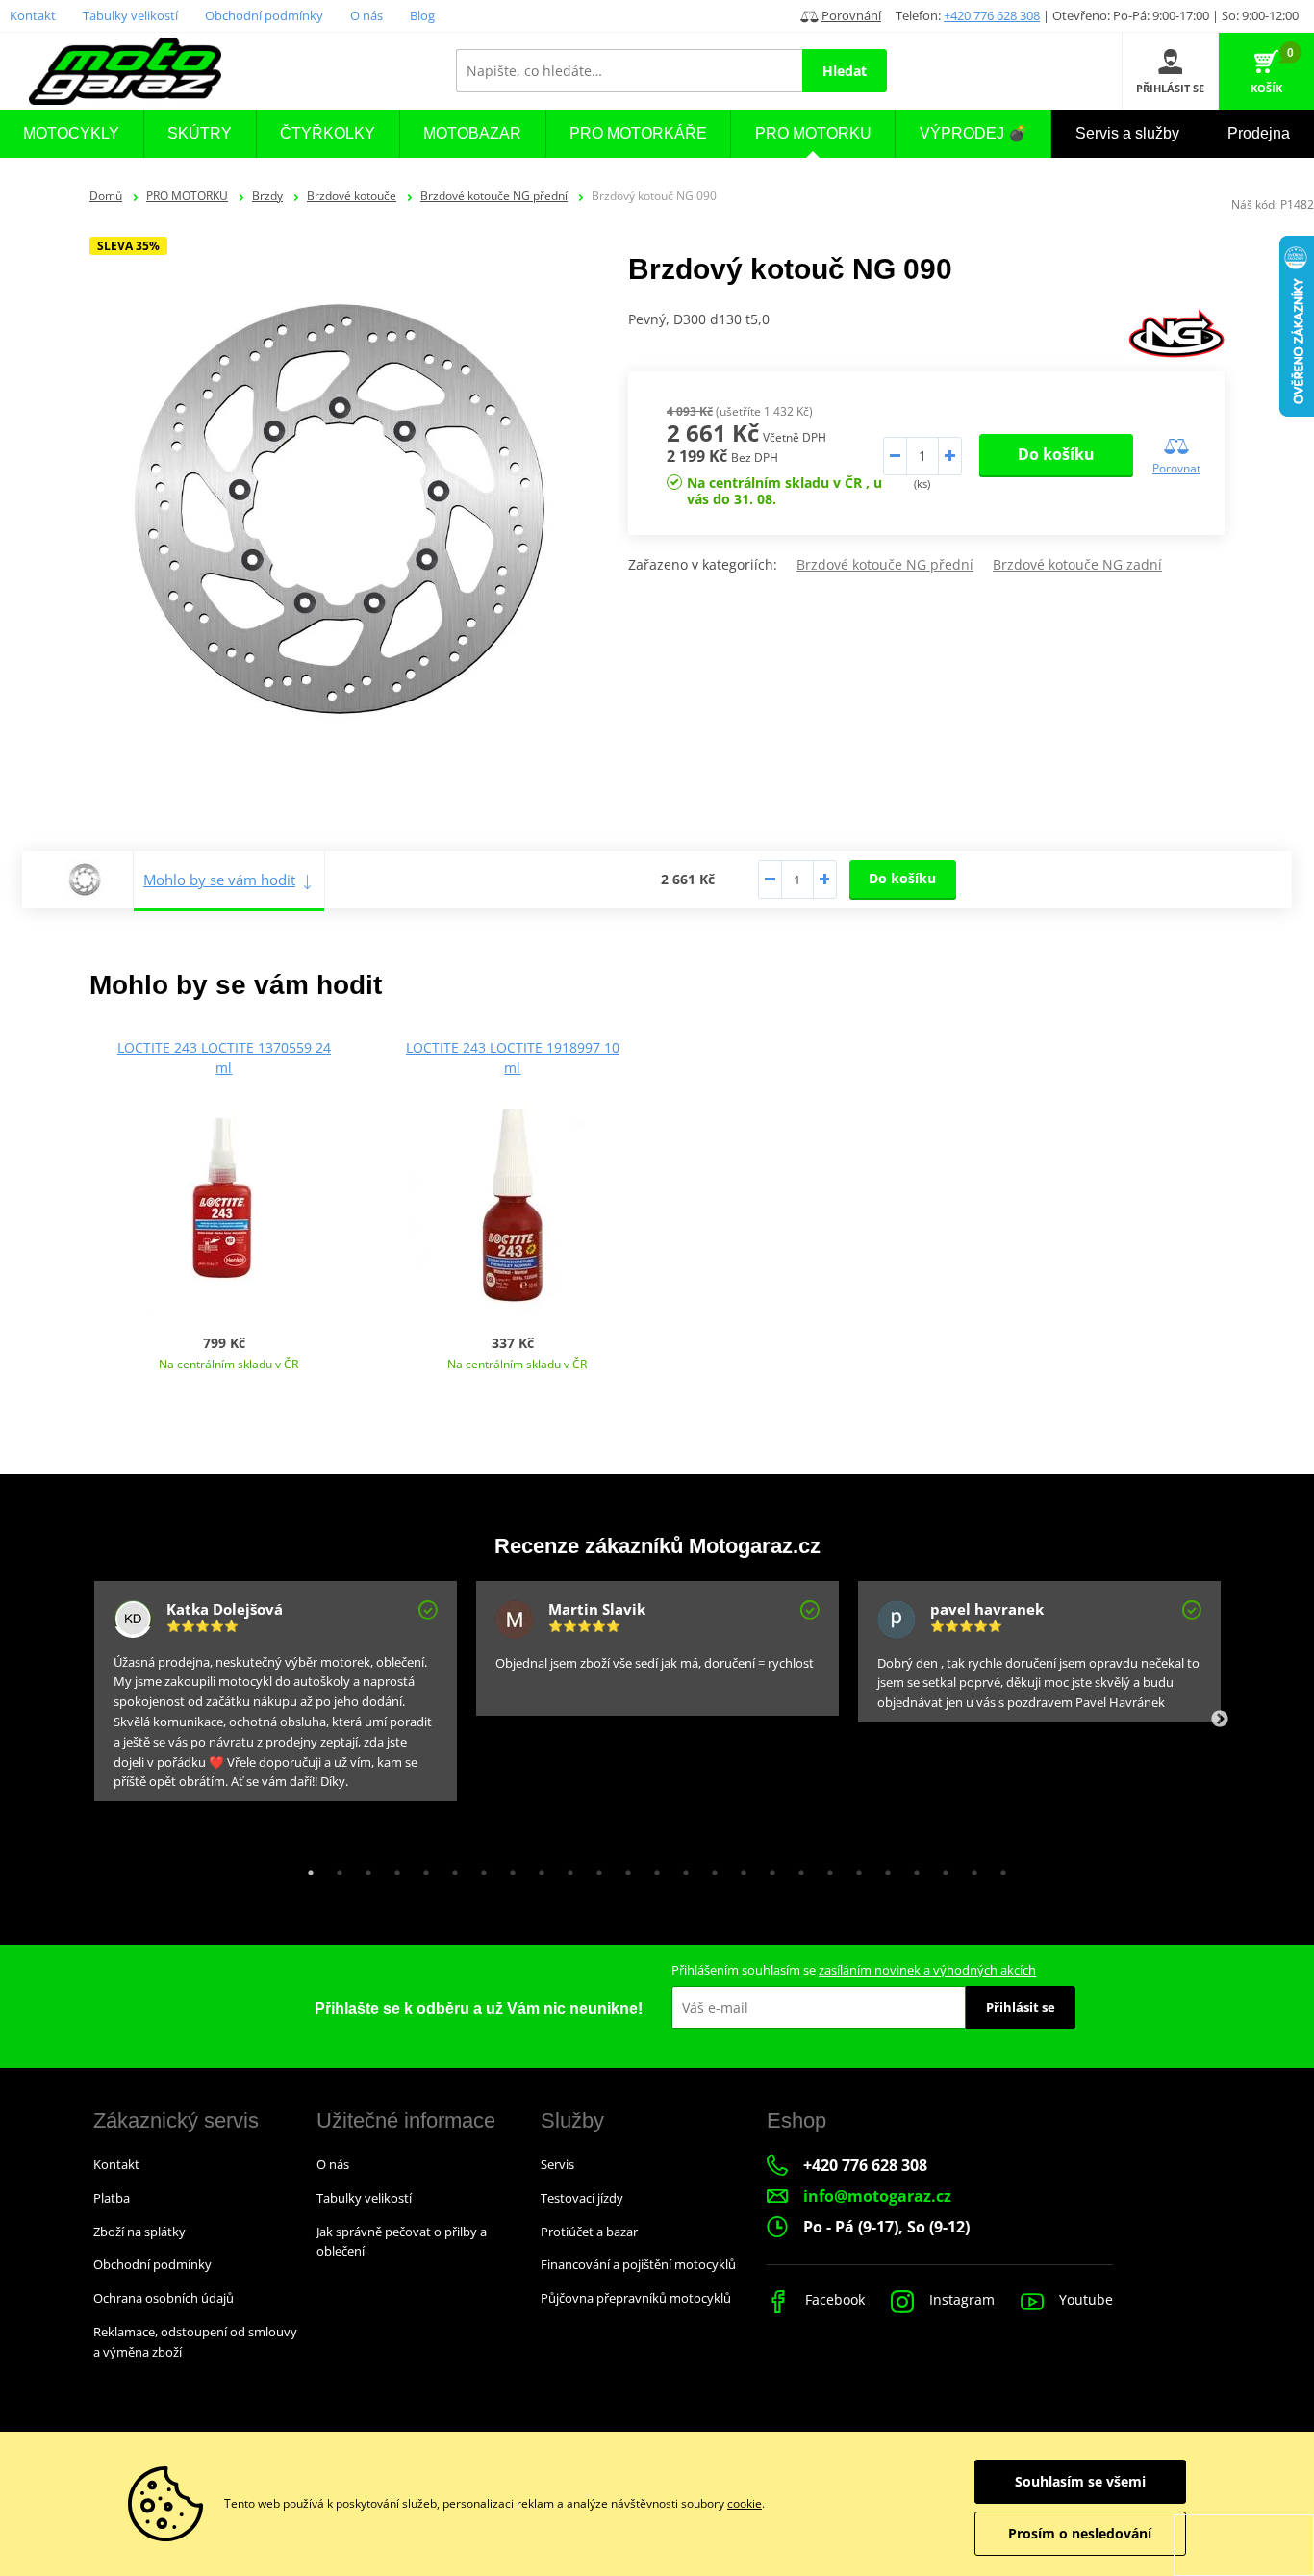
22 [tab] (912, 1868)
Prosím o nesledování (1080, 2533)
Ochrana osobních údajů (164, 2298)
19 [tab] (825, 1868)
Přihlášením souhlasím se (854, 1970)
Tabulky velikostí (130, 15)
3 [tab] (364, 1868)
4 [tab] (392, 1868)
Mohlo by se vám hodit (219, 880)
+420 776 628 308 (992, 15)
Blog (422, 15)
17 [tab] (768, 1868)
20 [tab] (854, 1868)
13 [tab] (652, 1868)
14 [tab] (681, 1868)
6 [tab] (450, 1868)
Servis (557, 2164)
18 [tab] (796, 1868)
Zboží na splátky (139, 2232)
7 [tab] (479, 1868)
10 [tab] (566, 1868)
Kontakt (33, 15)
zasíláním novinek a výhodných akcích (927, 1970)
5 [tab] (421, 1868)
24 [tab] (970, 1868)
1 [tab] (306, 1868)
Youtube (1084, 2299)
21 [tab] (883, 1868)
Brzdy (267, 196)
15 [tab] (710, 1868)
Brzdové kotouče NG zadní (1077, 564)
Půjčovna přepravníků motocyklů (636, 2298)
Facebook (833, 2299)
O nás (366, 15)
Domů (106, 196)
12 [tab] (623, 1868)
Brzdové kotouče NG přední (494, 196)
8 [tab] (508, 1868)
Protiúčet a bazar (589, 2232)
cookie (745, 2503)
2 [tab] (335, 1868)
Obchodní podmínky (264, 15)
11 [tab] (594, 1868)
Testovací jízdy (582, 2198)
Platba (112, 2198)
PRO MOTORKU (187, 196)
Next (1220, 1720)
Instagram (960, 2299)
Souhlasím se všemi (1080, 2481)
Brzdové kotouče (352, 196)
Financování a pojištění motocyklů (638, 2264)
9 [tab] (537, 1868)
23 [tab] (941, 1868)
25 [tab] (998, 1868)
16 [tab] (739, 1868)
